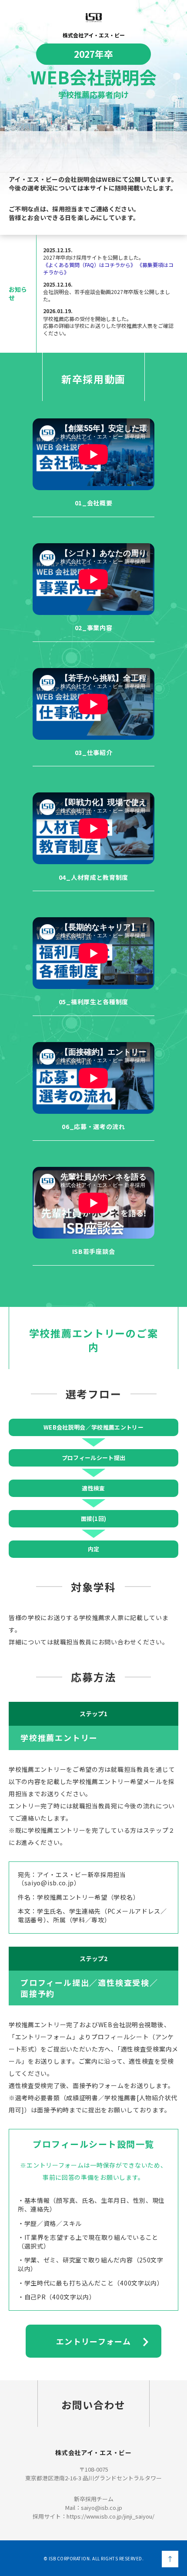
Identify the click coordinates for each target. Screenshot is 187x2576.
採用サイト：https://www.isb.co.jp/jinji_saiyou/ (93, 2516)
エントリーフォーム (93, 2341)
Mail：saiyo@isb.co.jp (94, 2508)
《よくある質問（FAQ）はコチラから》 (89, 265)
